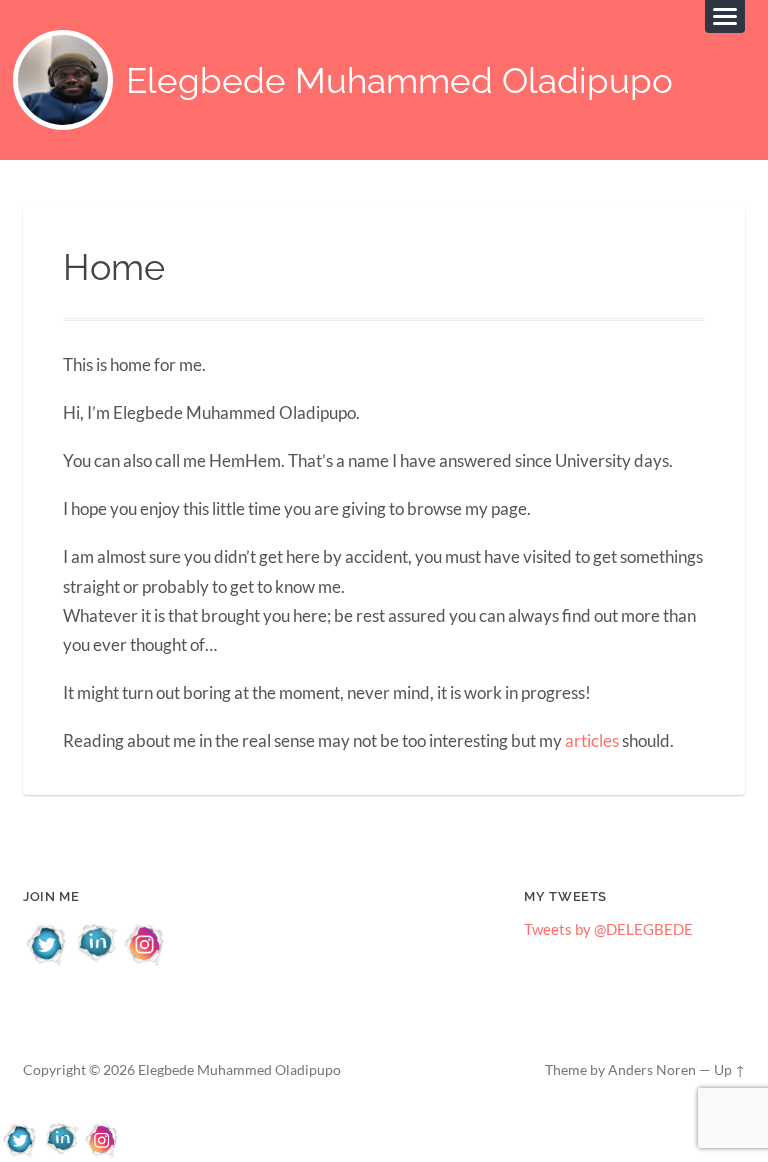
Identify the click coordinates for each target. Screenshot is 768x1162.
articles (592, 740)
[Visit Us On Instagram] (145, 961)
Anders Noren (652, 1070)
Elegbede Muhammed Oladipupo (399, 80)
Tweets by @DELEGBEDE (608, 929)
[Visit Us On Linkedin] (96, 961)
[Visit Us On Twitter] (47, 961)
